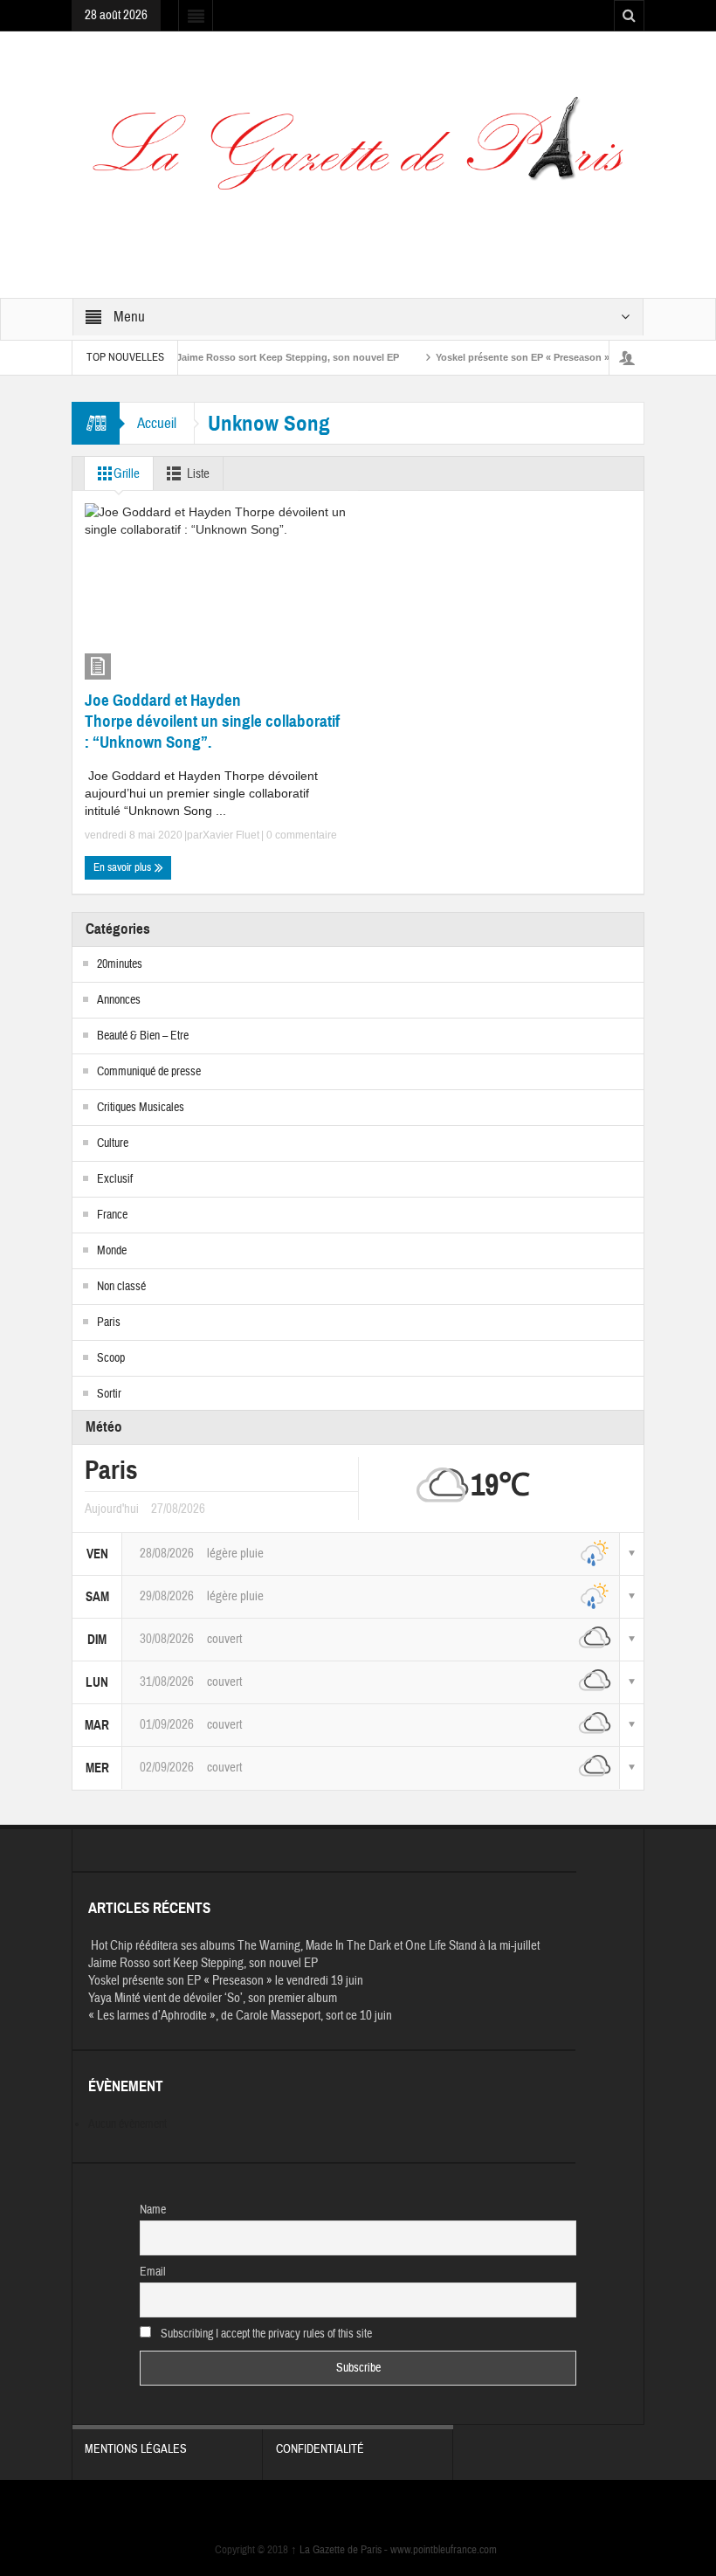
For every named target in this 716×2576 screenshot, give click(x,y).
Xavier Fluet (231, 835)
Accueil (157, 423)
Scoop (111, 1358)
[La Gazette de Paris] (358, 155)
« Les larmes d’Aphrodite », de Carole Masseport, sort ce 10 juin (240, 2016)
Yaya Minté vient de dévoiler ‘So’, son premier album (213, 1998)
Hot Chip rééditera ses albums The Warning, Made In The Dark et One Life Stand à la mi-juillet (314, 1946)
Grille (127, 474)
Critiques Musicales (141, 1108)
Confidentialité (320, 2449)
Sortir (109, 1394)
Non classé (121, 1287)
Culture (113, 1143)
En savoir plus (124, 867)
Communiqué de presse (149, 1072)
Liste (198, 474)
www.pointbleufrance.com (444, 2550)
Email (153, 2272)
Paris (109, 1323)
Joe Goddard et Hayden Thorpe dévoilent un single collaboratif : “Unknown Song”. (212, 721)
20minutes (120, 964)
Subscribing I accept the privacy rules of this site (265, 2334)
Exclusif (115, 1179)
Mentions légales (136, 2449)
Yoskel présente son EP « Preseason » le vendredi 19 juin (537, 357)
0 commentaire (300, 835)
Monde (112, 1251)
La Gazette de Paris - (341, 2550)
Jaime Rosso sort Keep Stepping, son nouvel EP (259, 357)
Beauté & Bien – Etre (143, 1036)
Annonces (119, 1000)
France (112, 1215)
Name (153, 2210)
